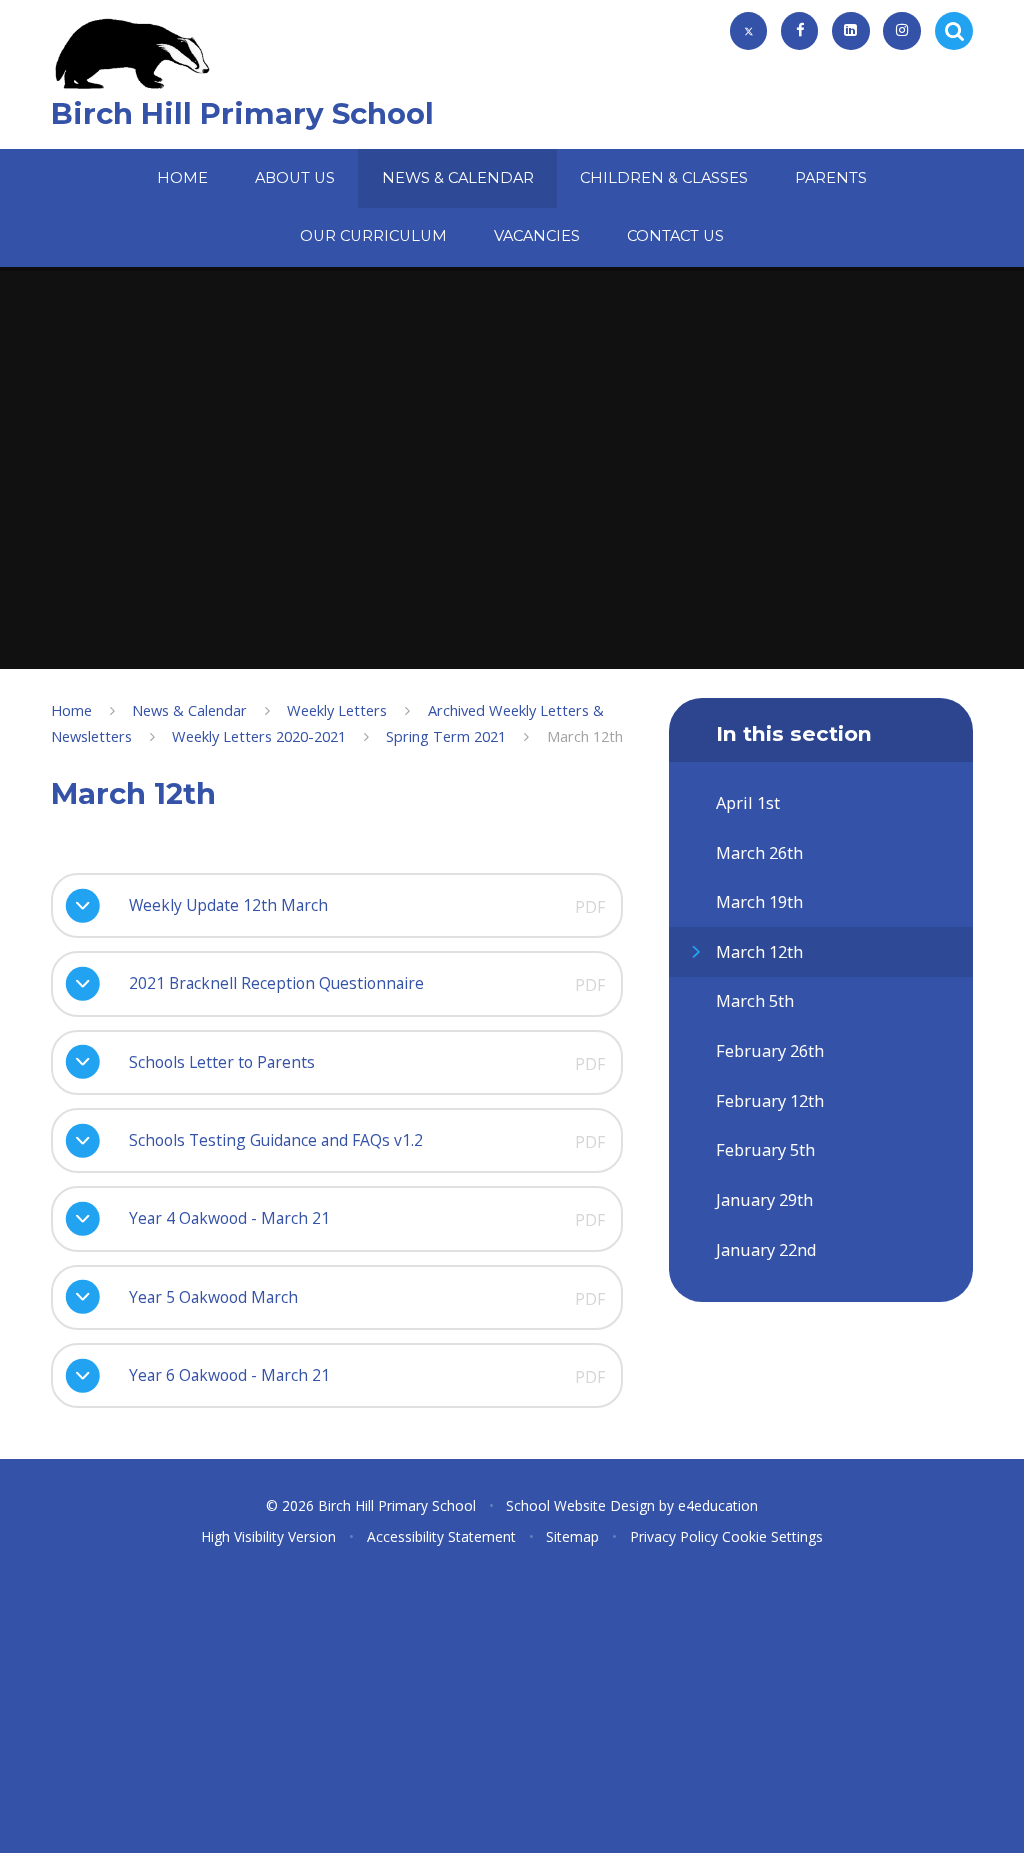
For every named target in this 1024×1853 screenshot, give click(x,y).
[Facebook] (800, 31)
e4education (718, 1505)
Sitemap (572, 1536)
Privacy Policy (674, 1536)
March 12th (585, 736)
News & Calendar (189, 710)
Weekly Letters (337, 710)
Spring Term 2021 (446, 736)
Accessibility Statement (441, 1536)
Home (71, 710)
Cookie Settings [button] (772, 1536)
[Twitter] (749, 31)
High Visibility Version (268, 1536)
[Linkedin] (851, 31)
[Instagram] (902, 31)
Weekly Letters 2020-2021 (259, 736)
